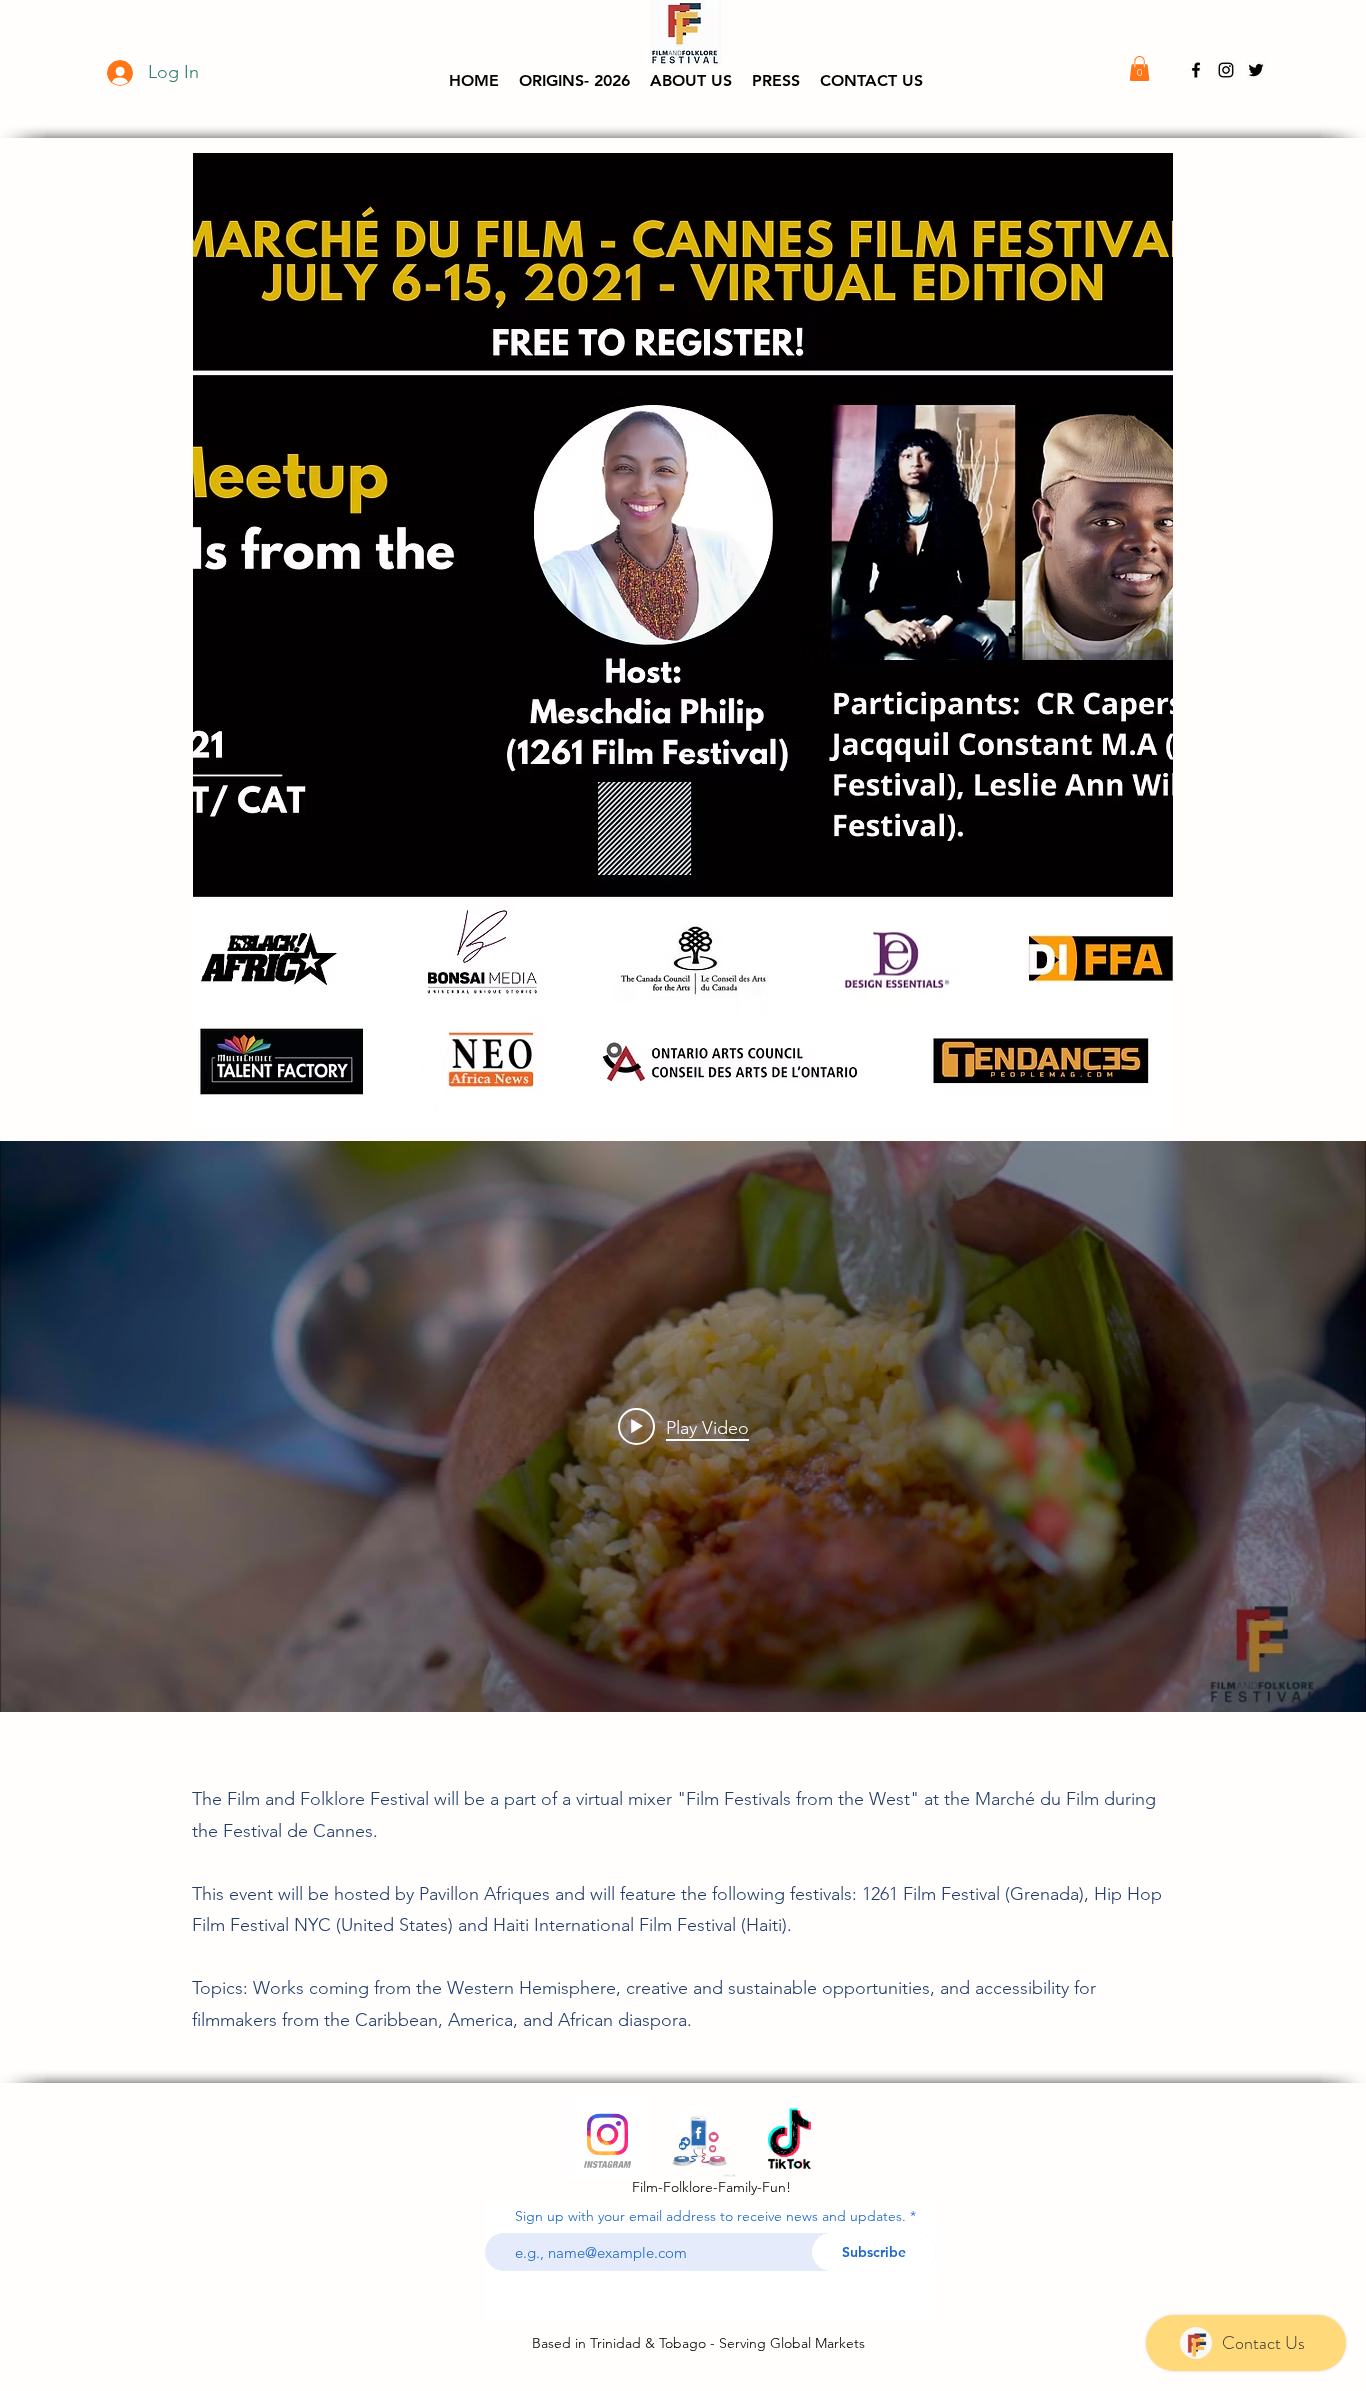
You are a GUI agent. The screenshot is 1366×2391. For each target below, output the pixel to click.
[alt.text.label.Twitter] (1256, 70)
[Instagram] (607, 2138)
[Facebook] (698, 2138)
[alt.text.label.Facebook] (1196, 70)
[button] (691, 80)
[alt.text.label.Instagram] (1226, 70)
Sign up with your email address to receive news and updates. (710, 2216)
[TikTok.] (789, 2138)
